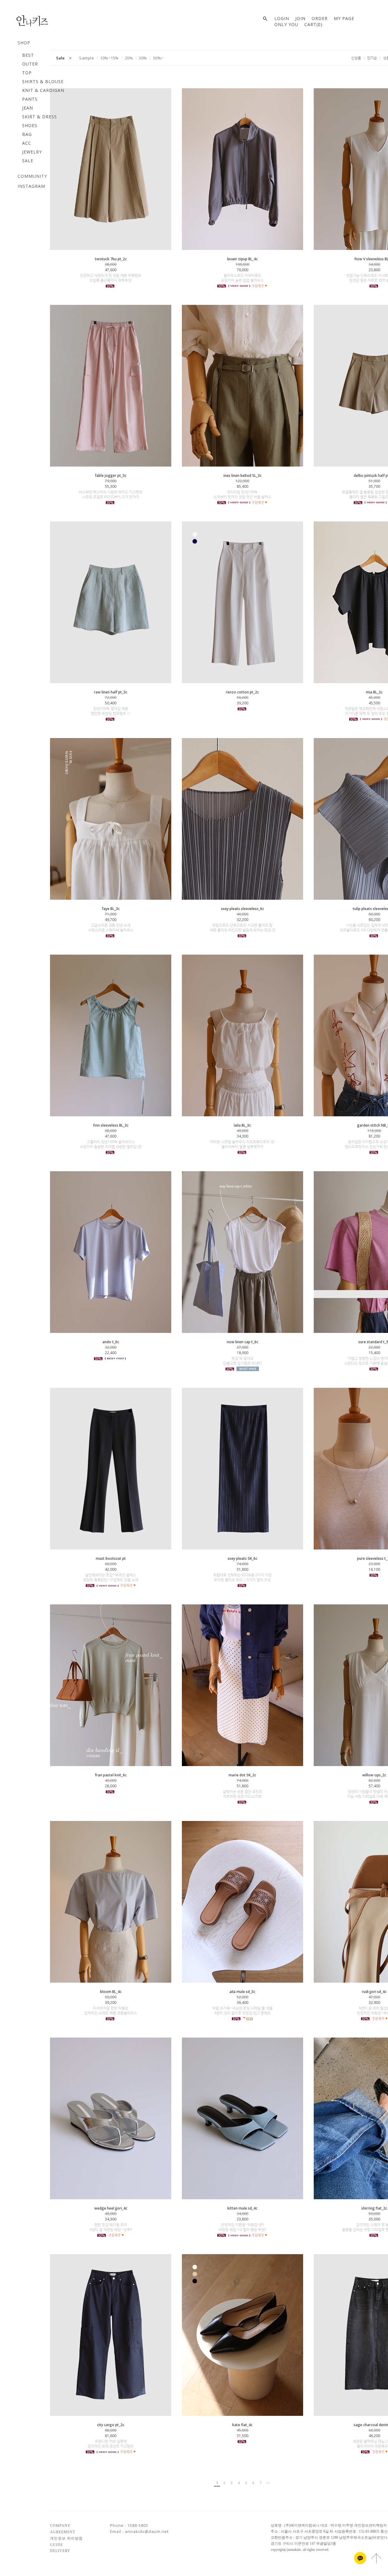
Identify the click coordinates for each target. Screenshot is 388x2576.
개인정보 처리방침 (66, 2538)
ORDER (320, 18)
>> (268, 2483)
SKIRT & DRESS (40, 117)
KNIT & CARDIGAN (43, 90)
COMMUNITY (32, 176)
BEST (28, 55)
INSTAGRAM (31, 186)
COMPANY (60, 2526)
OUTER (30, 64)
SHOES (30, 125)
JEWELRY (32, 152)
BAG (27, 134)
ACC (27, 143)
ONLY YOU (286, 24)
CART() (313, 24)
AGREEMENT (63, 2532)
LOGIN (282, 18)
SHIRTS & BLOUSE (43, 81)
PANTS (30, 99)
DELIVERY (60, 2551)
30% (143, 58)
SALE (28, 161)
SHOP (24, 43)
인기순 (372, 58)
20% (129, 58)
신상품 (356, 58)
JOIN (300, 18)
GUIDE (57, 2544)
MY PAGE (344, 18)
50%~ (158, 58)
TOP (27, 73)
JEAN (28, 108)
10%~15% (109, 58)
